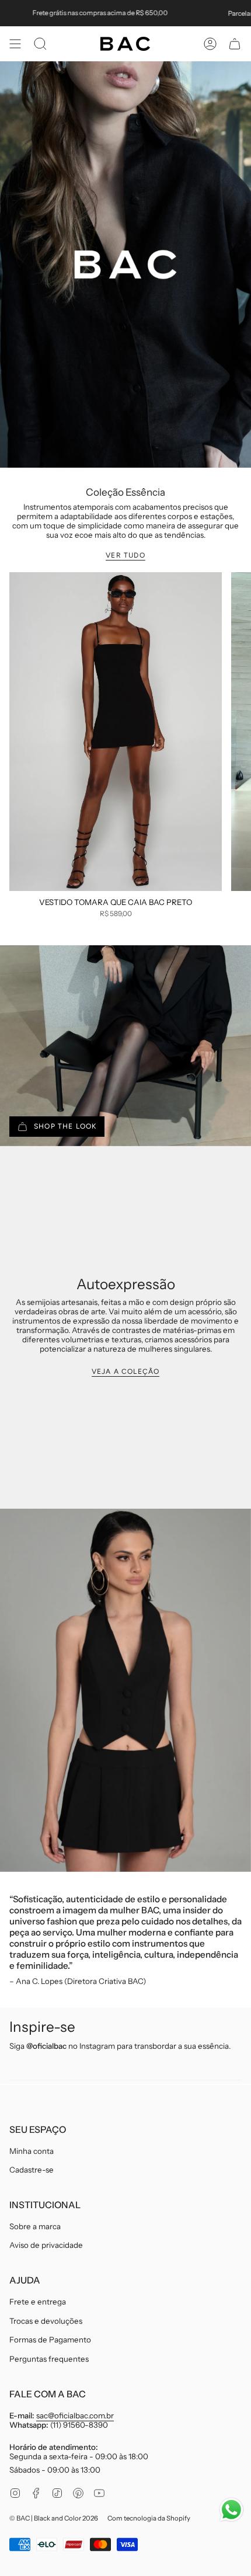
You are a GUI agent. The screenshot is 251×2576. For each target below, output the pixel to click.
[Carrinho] (235, 44)
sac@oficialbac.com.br (75, 2415)
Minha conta (32, 2151)
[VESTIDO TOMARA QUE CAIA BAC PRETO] (116, 732)
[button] (40, 44)
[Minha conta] (210, 44)
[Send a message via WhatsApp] (231, 2510)
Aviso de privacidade (46, 2245)
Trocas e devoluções (46, 2321)
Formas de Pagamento (50, 2340)
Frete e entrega (38, 2302)
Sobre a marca (35, 2226)
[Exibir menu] (15, 44)
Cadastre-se (32, 2170)
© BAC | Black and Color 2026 (54, 2518)
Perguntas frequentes (49, 2359)
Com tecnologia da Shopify (149, 2518)
